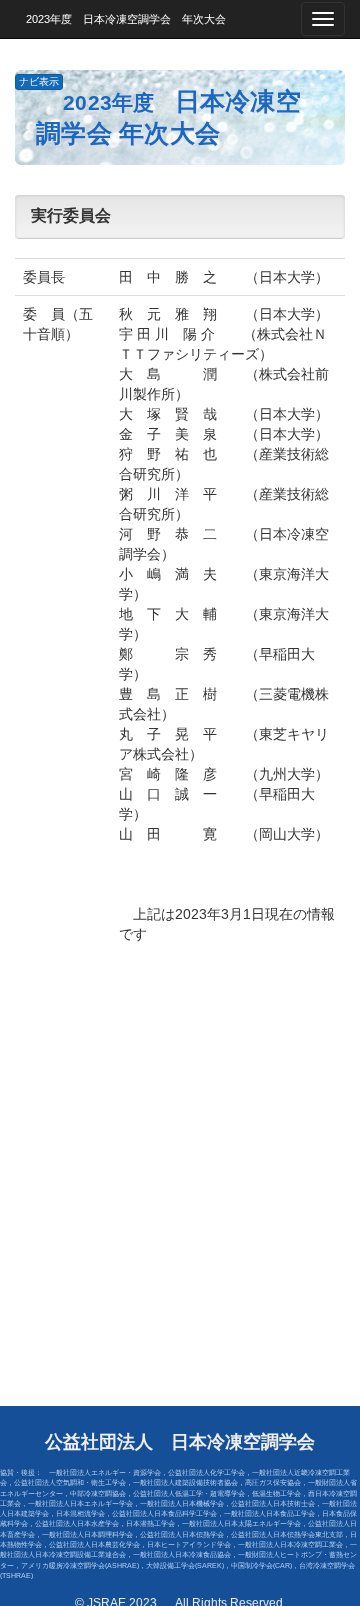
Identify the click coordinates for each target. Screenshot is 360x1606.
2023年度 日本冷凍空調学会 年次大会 (120, 19)
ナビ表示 (39, 81)
